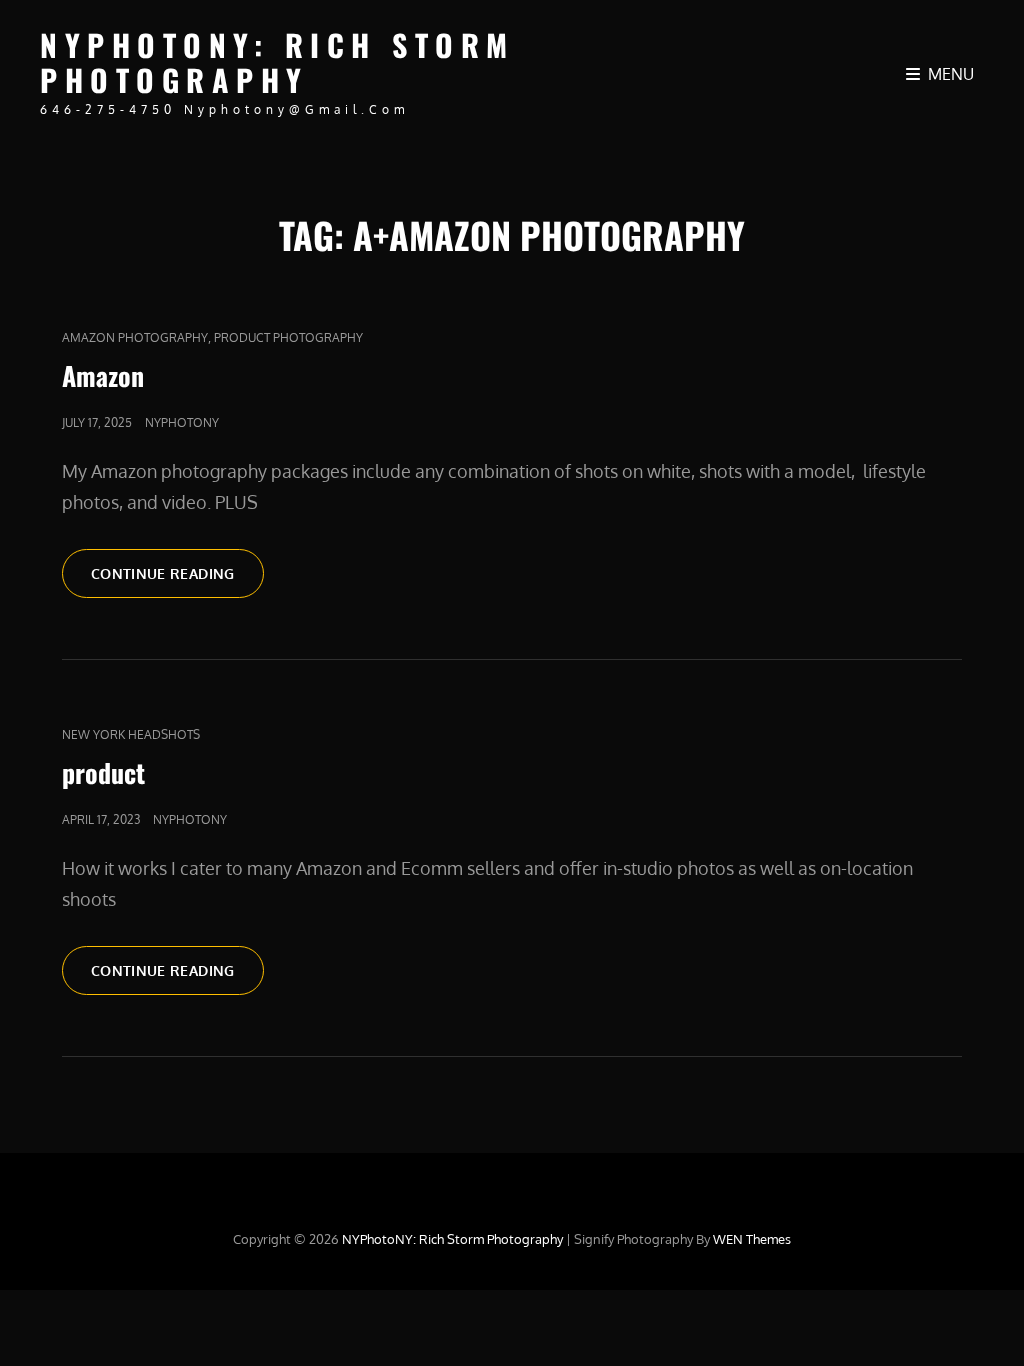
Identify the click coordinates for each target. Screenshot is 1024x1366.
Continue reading (177, 573)
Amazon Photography (135, 337)
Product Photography (288, 337)
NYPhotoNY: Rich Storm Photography (277, 62)
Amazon (103, 375)
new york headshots (131, 734)
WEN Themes (752, 1239)
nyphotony (182, 422)
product (103, 772)
